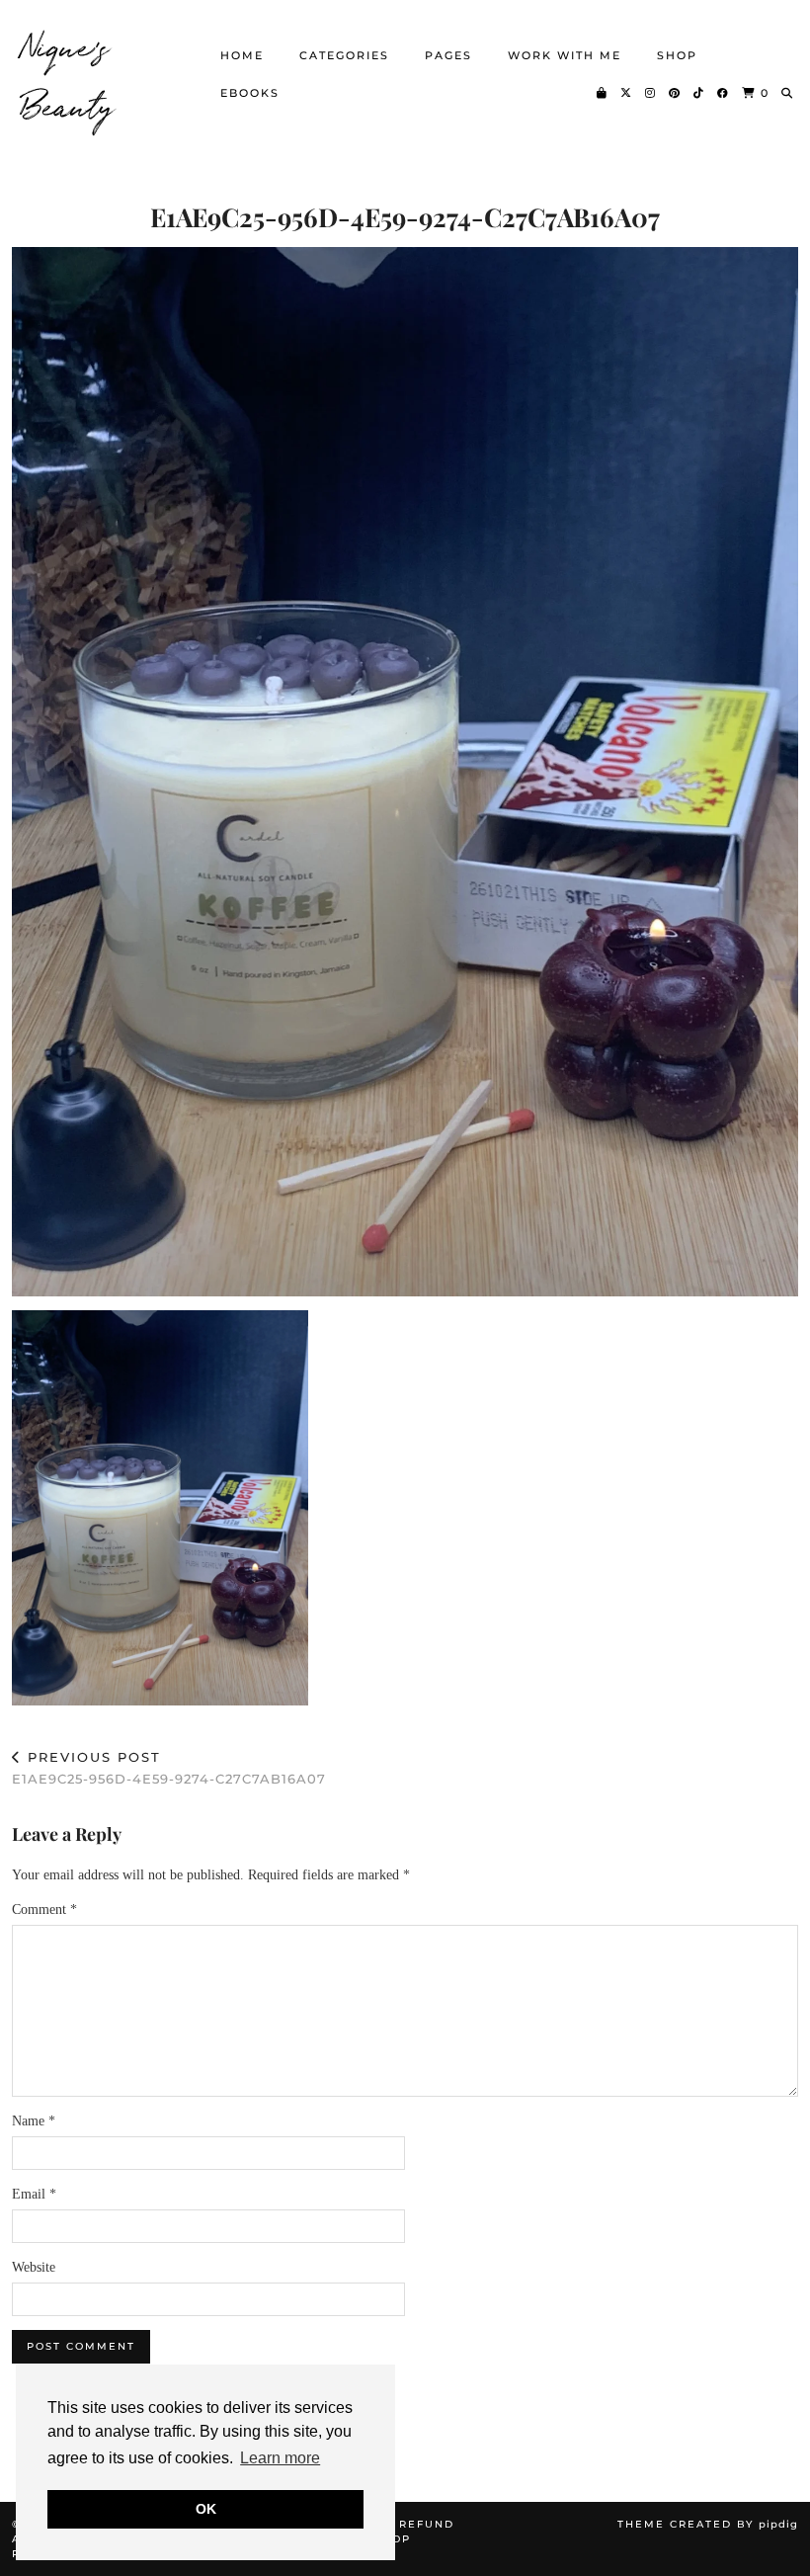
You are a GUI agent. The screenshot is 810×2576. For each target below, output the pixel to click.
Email (34, 2194)
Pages (448, 55)
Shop (677, 55)
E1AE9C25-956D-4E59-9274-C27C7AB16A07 (169, 1768)
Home (242, 55)
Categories (344, 55)
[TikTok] (699, 93)
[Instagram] (651, 93)
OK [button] (206, 2509)
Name (34, 2121)
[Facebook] (724, 93)
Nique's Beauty (69, 74)
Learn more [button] (280, 2458)
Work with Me (565, 55)
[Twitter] (627, 93)
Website (34, 2267)
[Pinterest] (675, 93)
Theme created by (708, 2524)
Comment (44, 1910)
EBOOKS (250, 93)
